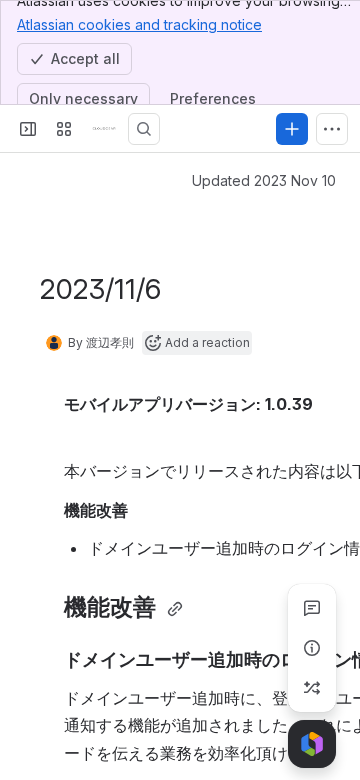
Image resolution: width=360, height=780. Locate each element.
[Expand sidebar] (28, 129)
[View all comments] (312, 608)
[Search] (144, 129)
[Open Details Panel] (312, 648)
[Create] (292, 129)
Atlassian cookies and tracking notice (139, 24)
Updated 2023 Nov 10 (264, 180)
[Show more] (332, 129)
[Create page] (312, 688)
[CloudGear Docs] (104, 129)
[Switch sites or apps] (64, 129)
